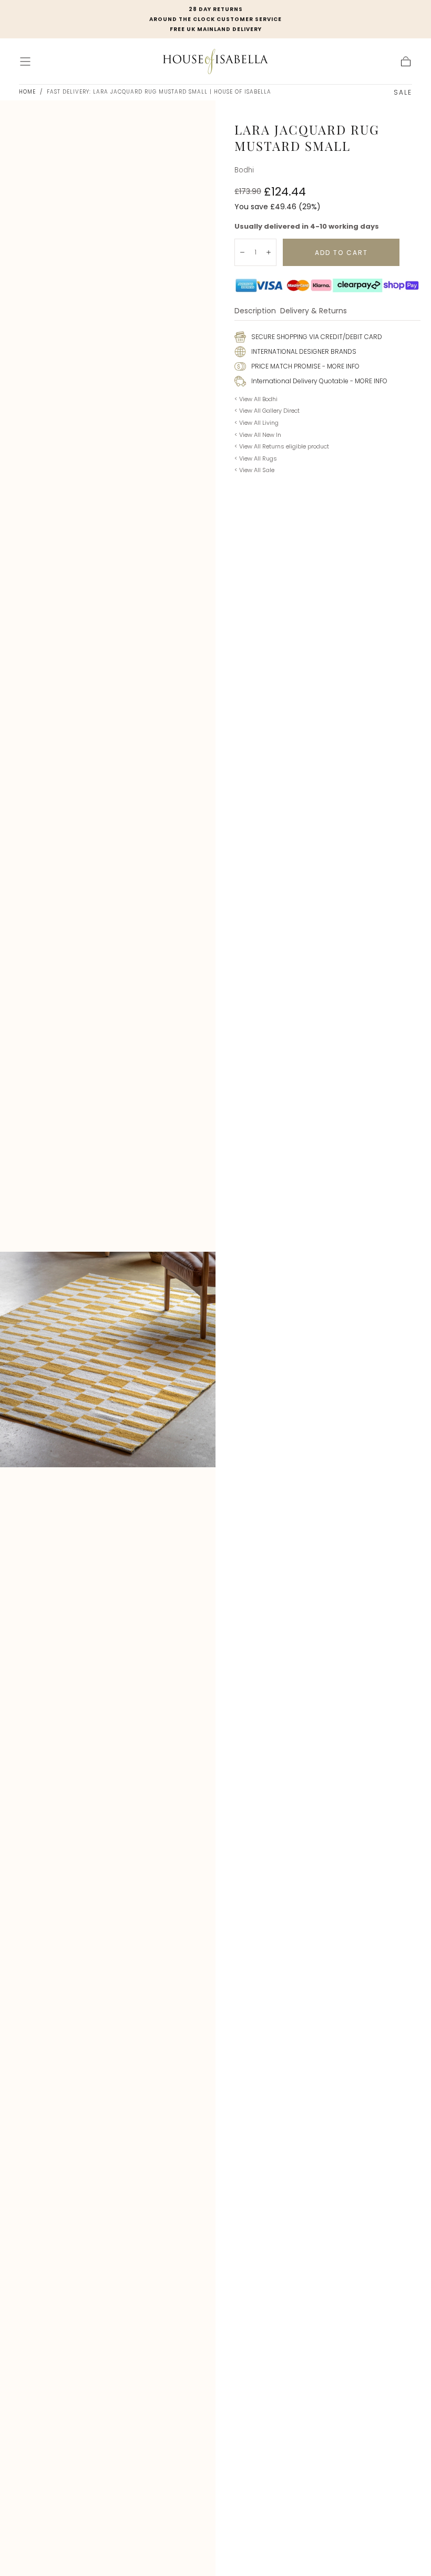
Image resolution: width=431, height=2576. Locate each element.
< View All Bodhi (256, 399)
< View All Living (256, 423)
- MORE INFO (340, 366)
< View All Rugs (256, 458)
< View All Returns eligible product (282, 446)
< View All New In (258, 435)
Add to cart (341, 253)
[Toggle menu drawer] (25, 62)
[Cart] (406, 62)
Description (255, 311)
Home (27, 92)
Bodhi (244, 170)
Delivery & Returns (314, 311)
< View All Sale (254, 470)
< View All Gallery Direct (267, 411)
